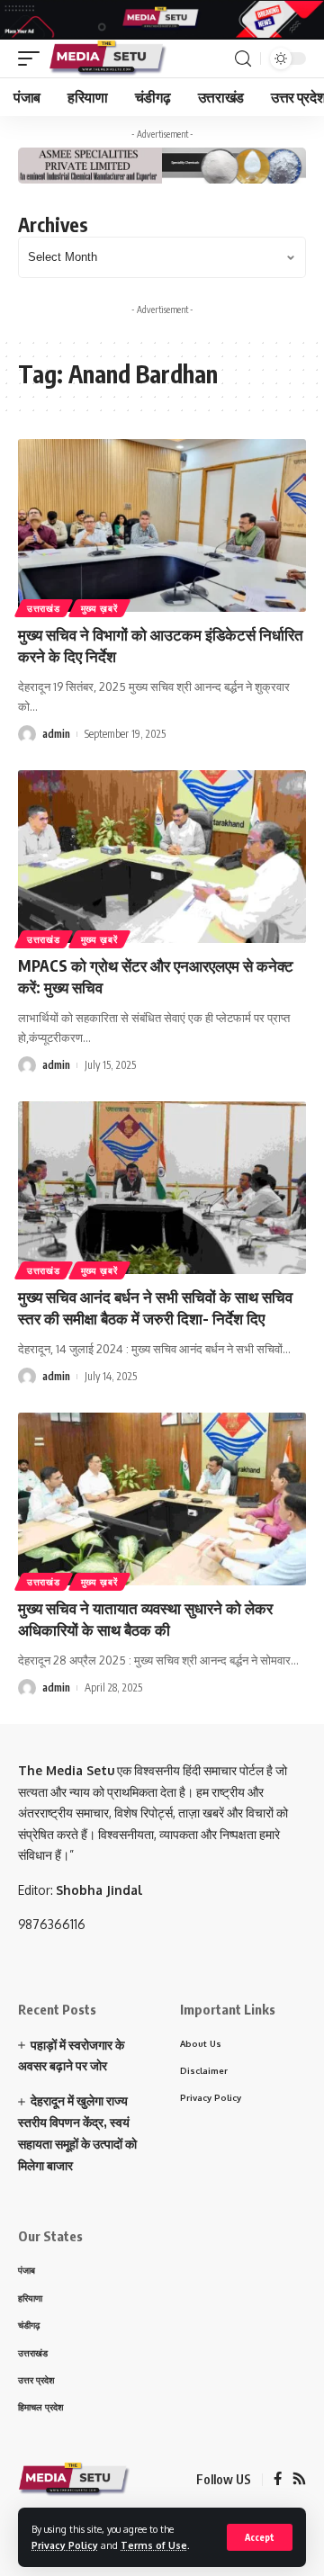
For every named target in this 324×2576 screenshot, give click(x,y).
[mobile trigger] (33, 58)
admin (56, 734)
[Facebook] (278, 2480)
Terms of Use (154, 2545)
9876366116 (52, 1924)
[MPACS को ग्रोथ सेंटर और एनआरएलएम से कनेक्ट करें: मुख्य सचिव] (162, 857)
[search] (243, 59)
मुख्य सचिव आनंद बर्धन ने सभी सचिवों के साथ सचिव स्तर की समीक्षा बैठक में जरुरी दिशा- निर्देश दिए (155, 1307)
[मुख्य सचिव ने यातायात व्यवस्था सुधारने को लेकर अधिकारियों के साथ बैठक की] (162, 1499)
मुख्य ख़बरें (99, 608)
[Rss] (299, 2480)
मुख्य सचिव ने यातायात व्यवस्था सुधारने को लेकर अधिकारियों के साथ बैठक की (145, 1619)
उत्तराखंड (44, 608)
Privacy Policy (65, 2545)
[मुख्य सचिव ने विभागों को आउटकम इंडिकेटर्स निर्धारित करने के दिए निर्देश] (162, 525)
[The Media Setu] (108, 58)
